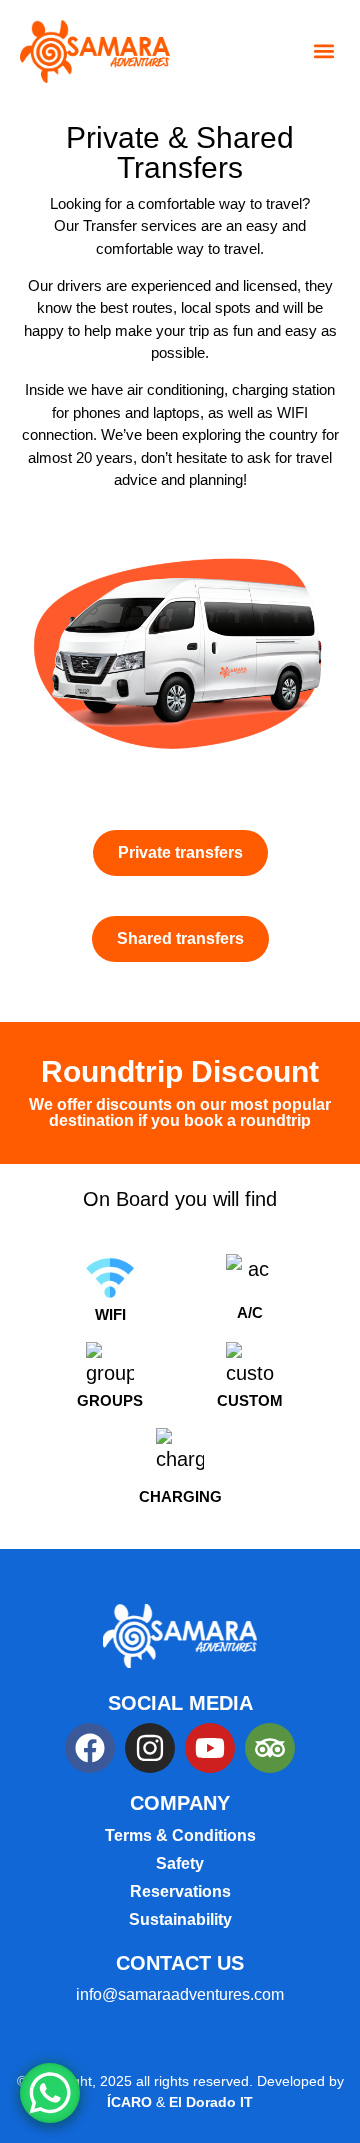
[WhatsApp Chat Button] (50, 2093)
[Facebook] (90, 1748)
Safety (180, 1863)
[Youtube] (210, 1748)
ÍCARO (131, 2102)
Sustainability (180, 1919)
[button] (323, 51)
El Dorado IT (211, 2102)
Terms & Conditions (180, 1835)
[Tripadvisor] (270, 1748)
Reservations (180, 1891)
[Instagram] (150, 1748)
